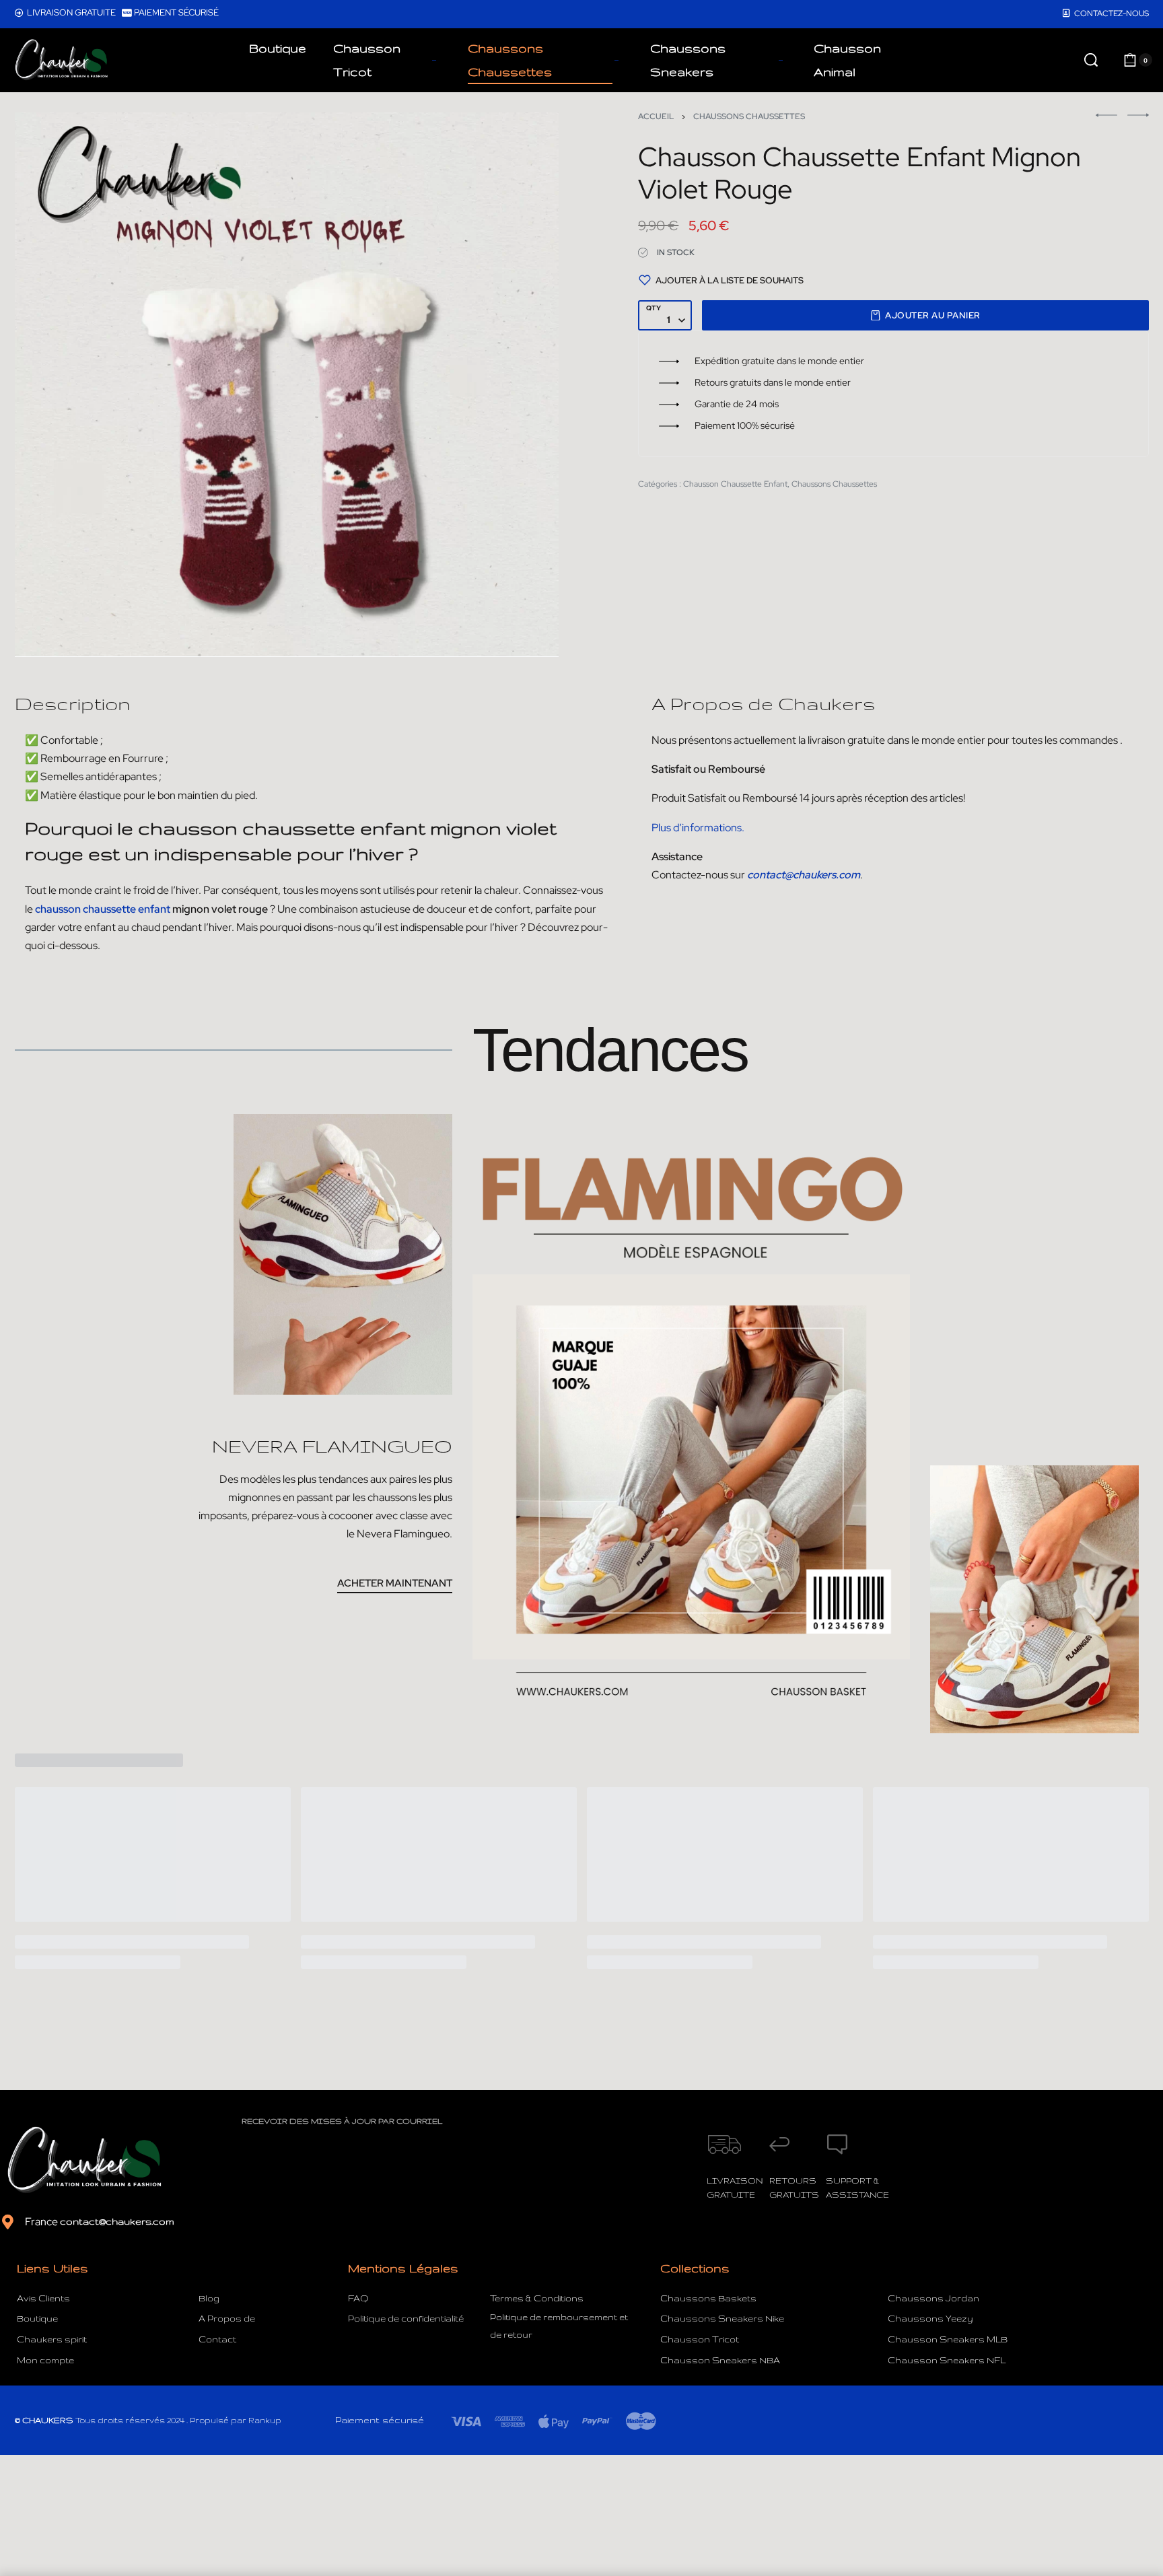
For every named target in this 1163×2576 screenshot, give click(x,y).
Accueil (656, 116)
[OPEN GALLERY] (287, 385)
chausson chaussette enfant (103, 909)
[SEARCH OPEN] (1091, 60)
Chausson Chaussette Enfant (735, 484)
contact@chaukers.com (117, 2221)
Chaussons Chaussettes (749, 116)
